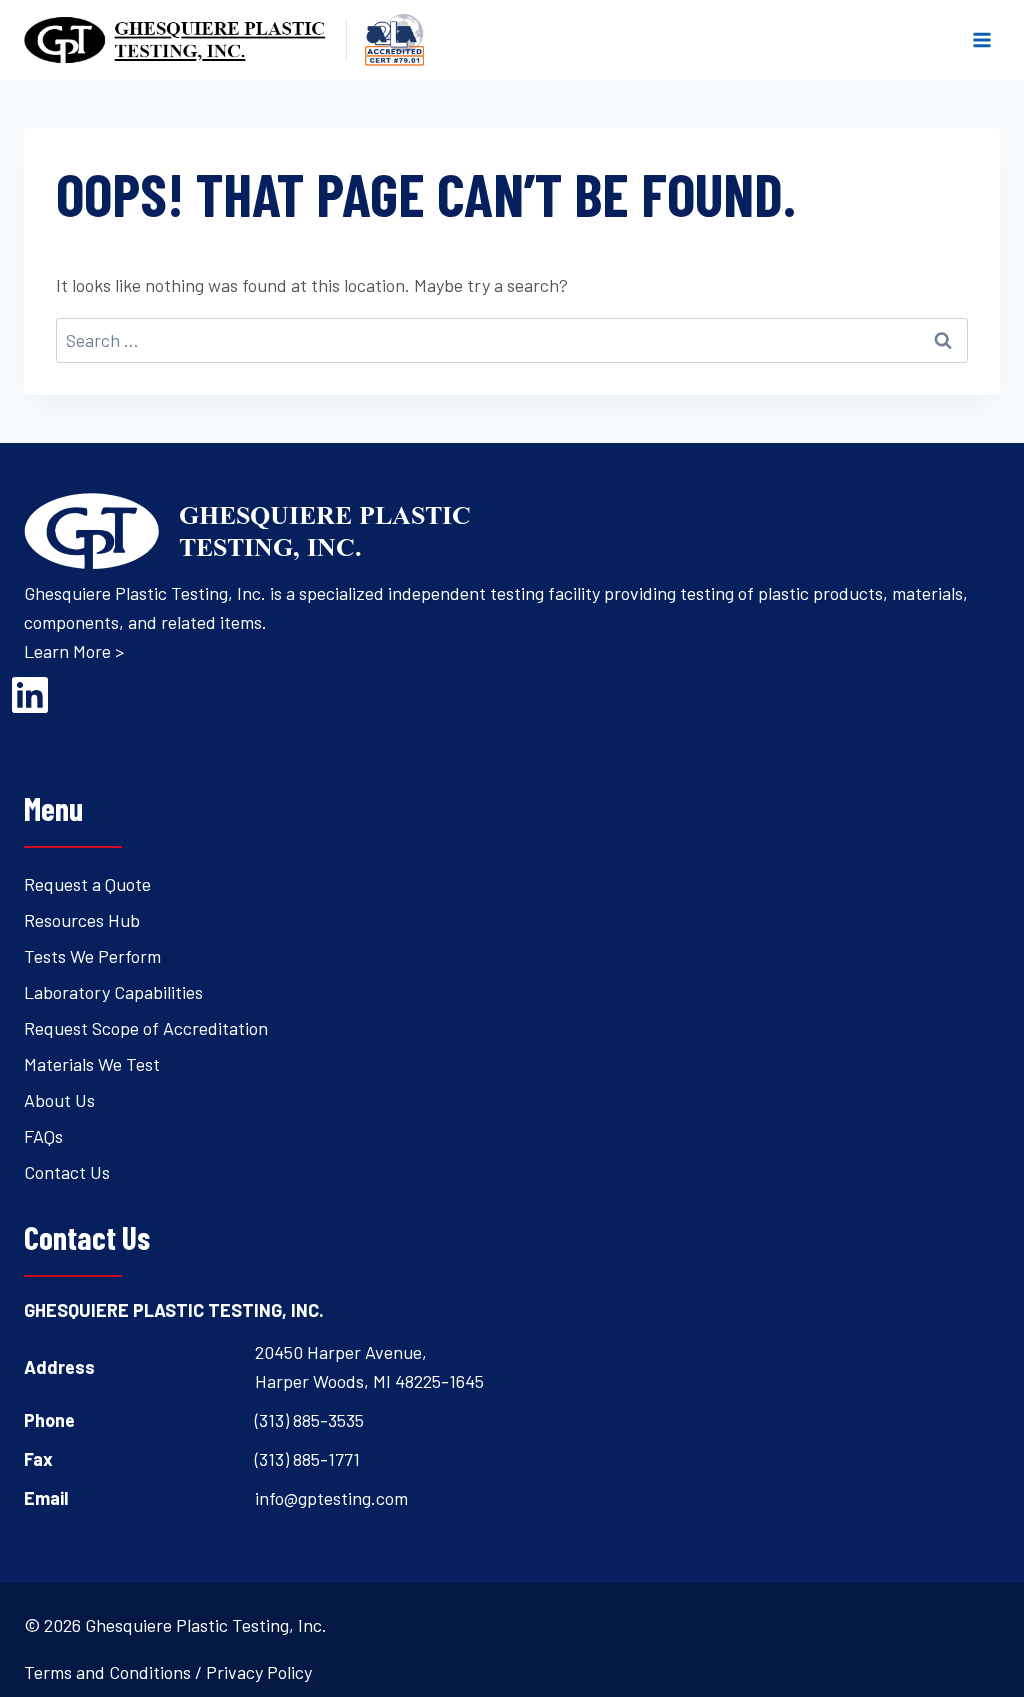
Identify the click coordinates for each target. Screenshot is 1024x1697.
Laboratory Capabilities (113, 992)
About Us (59, 1100)
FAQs (43, 1136)
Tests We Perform (92, 956)
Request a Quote (87, 884)
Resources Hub (82, 920)
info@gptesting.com (331, 1498)
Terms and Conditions (107, 1672)
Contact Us (67, 1172)
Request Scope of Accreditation (146, 1028)
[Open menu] (981, 39)
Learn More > (74, 651)
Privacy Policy (259, 1672)
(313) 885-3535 (309, 1420)
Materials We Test (92, 1064)
